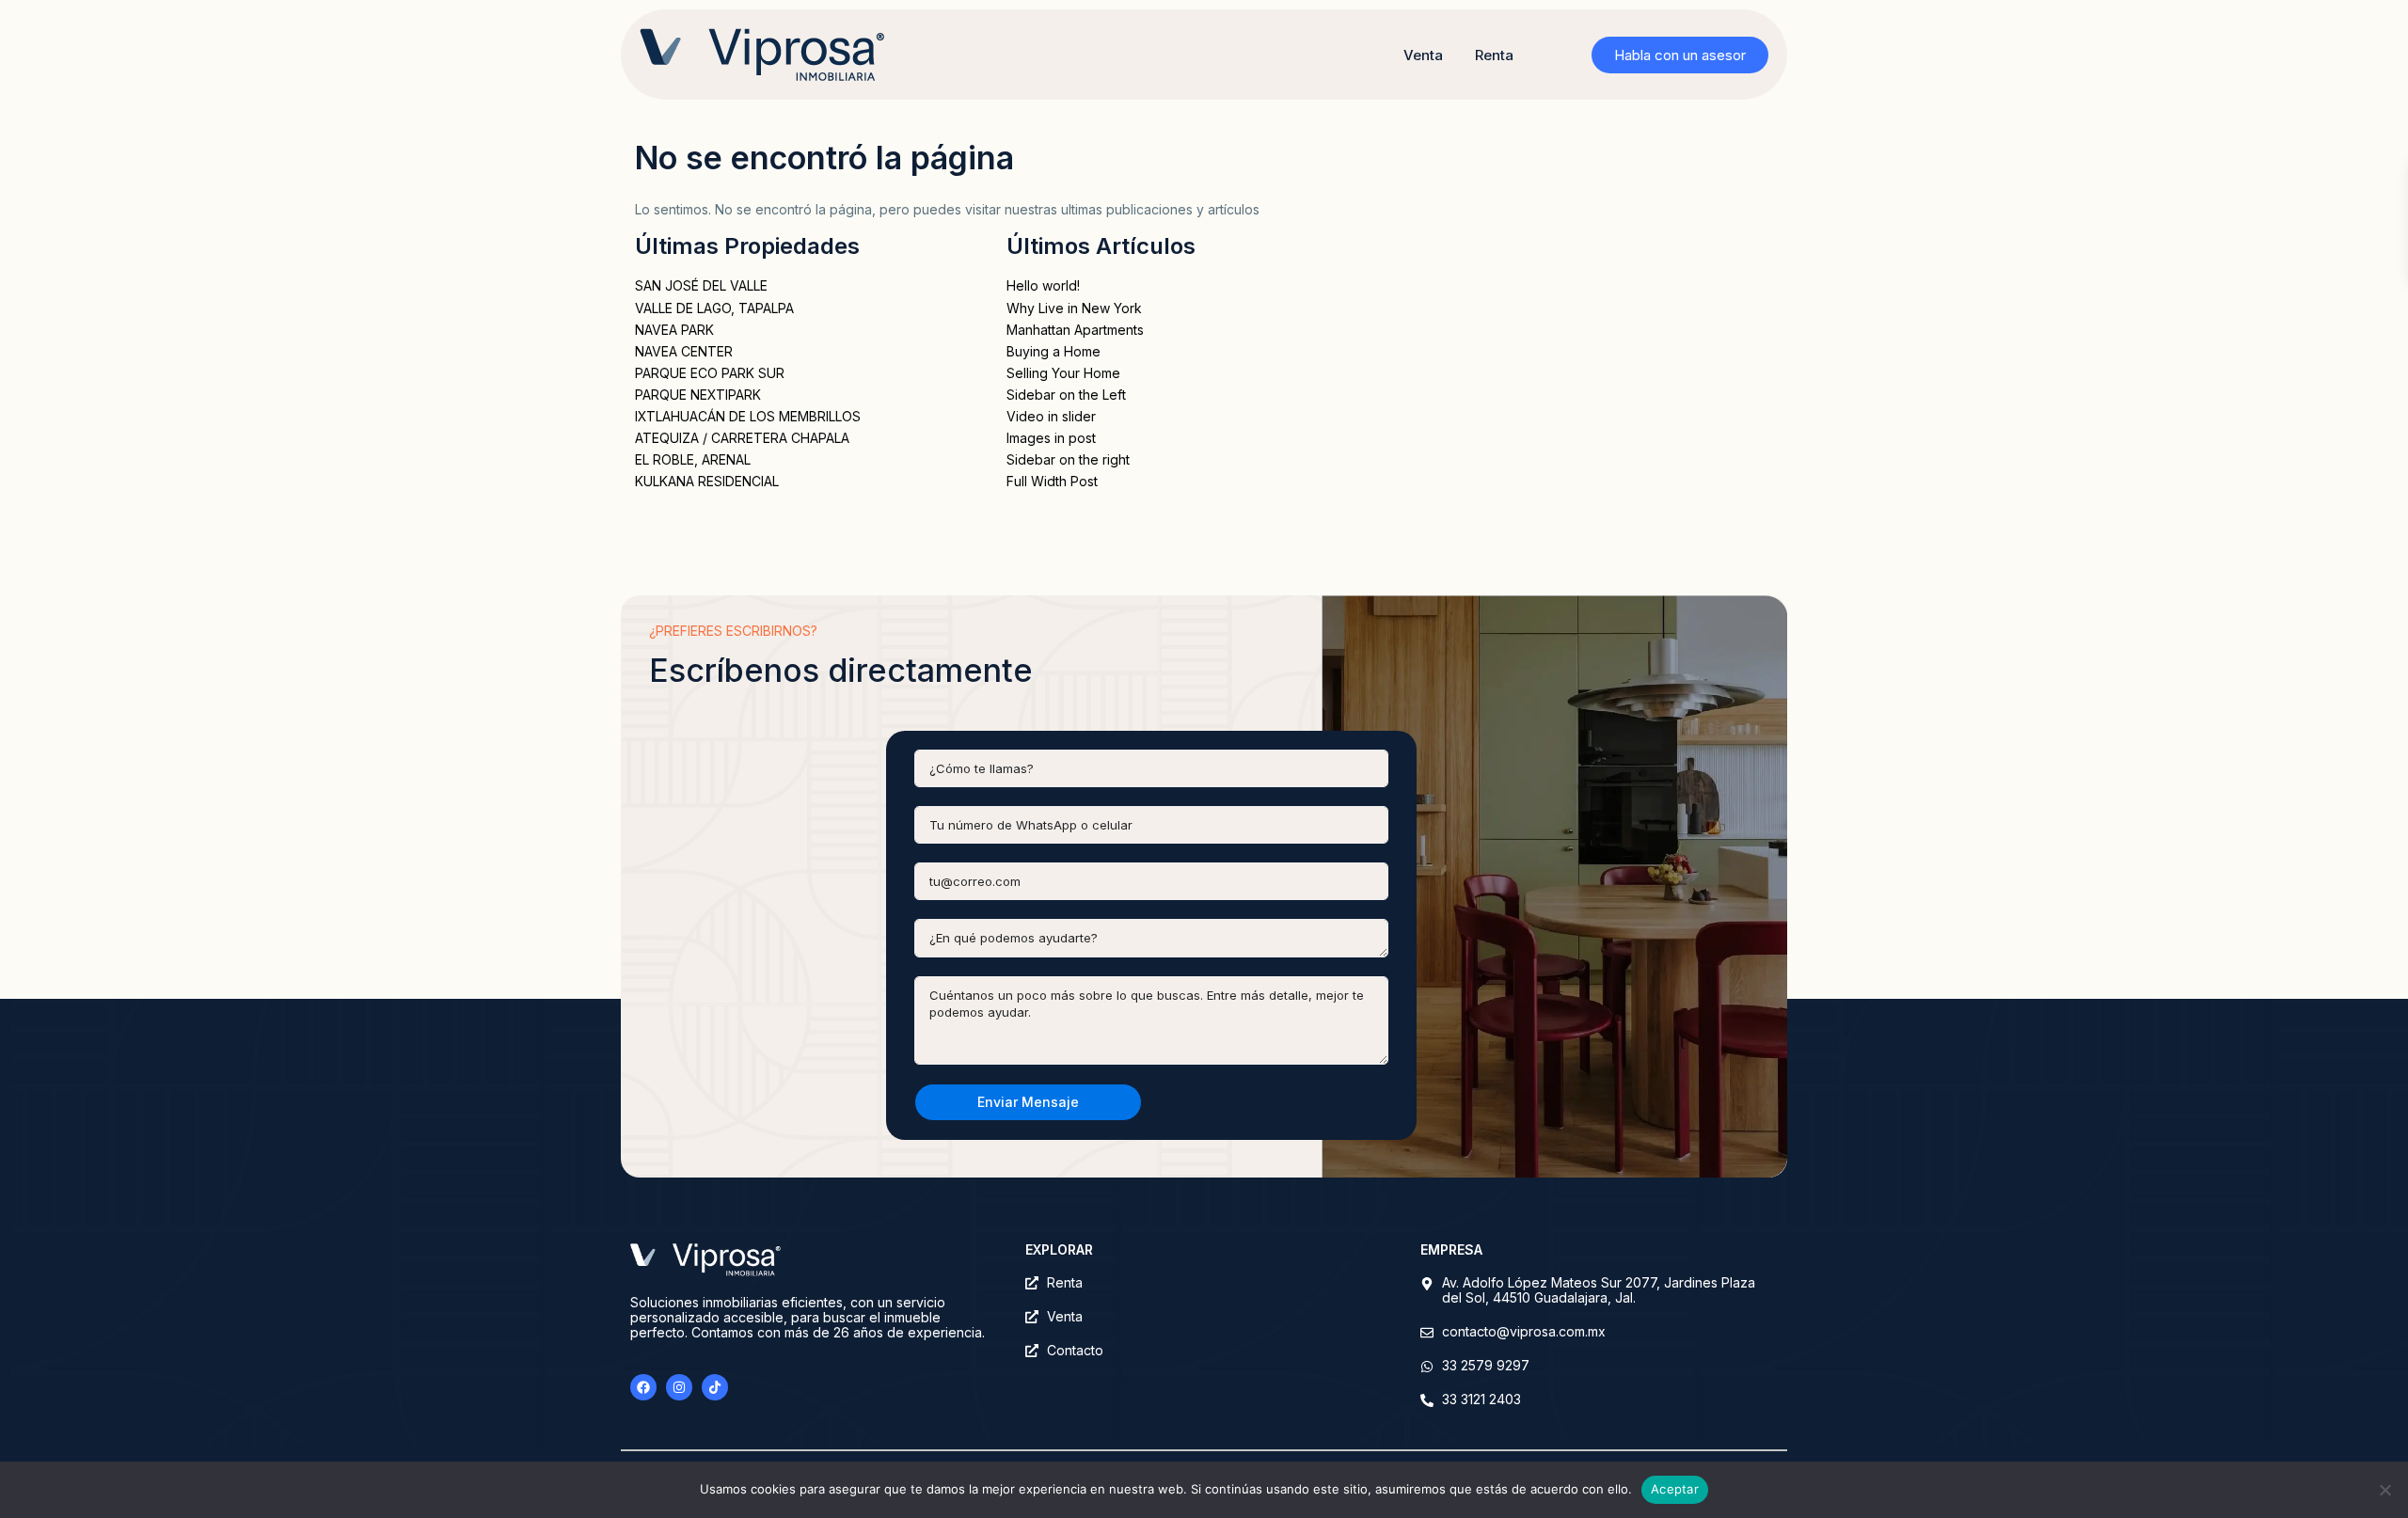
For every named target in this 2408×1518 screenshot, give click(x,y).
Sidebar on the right (1068, 459)
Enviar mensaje (1028, 1102)
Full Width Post (1052, 481)
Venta (1423, 55)
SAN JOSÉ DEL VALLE (701, 285)
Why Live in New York (1074, 308)
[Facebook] (643, 1387)
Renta (1494, 55)
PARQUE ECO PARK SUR (710, 373)
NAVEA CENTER (684, 351)
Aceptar (1675, 1489)
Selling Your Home (1063, 373)
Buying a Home (1053, 351)
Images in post (1051, 438)
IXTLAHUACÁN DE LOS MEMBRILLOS (748, 416)
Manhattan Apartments (1075, 330)
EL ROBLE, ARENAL (693, 459)
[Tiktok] (715, 1387)
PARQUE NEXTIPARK (698, 395)
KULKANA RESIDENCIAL (707, 481)
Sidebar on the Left (1066, 395)
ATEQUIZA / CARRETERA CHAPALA (742, 438)
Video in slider (1051, 416)
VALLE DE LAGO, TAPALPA (714, 308)
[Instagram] (679, 1387)
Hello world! (1043, 285)
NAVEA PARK (674, 330)
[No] (2384, 1490)
